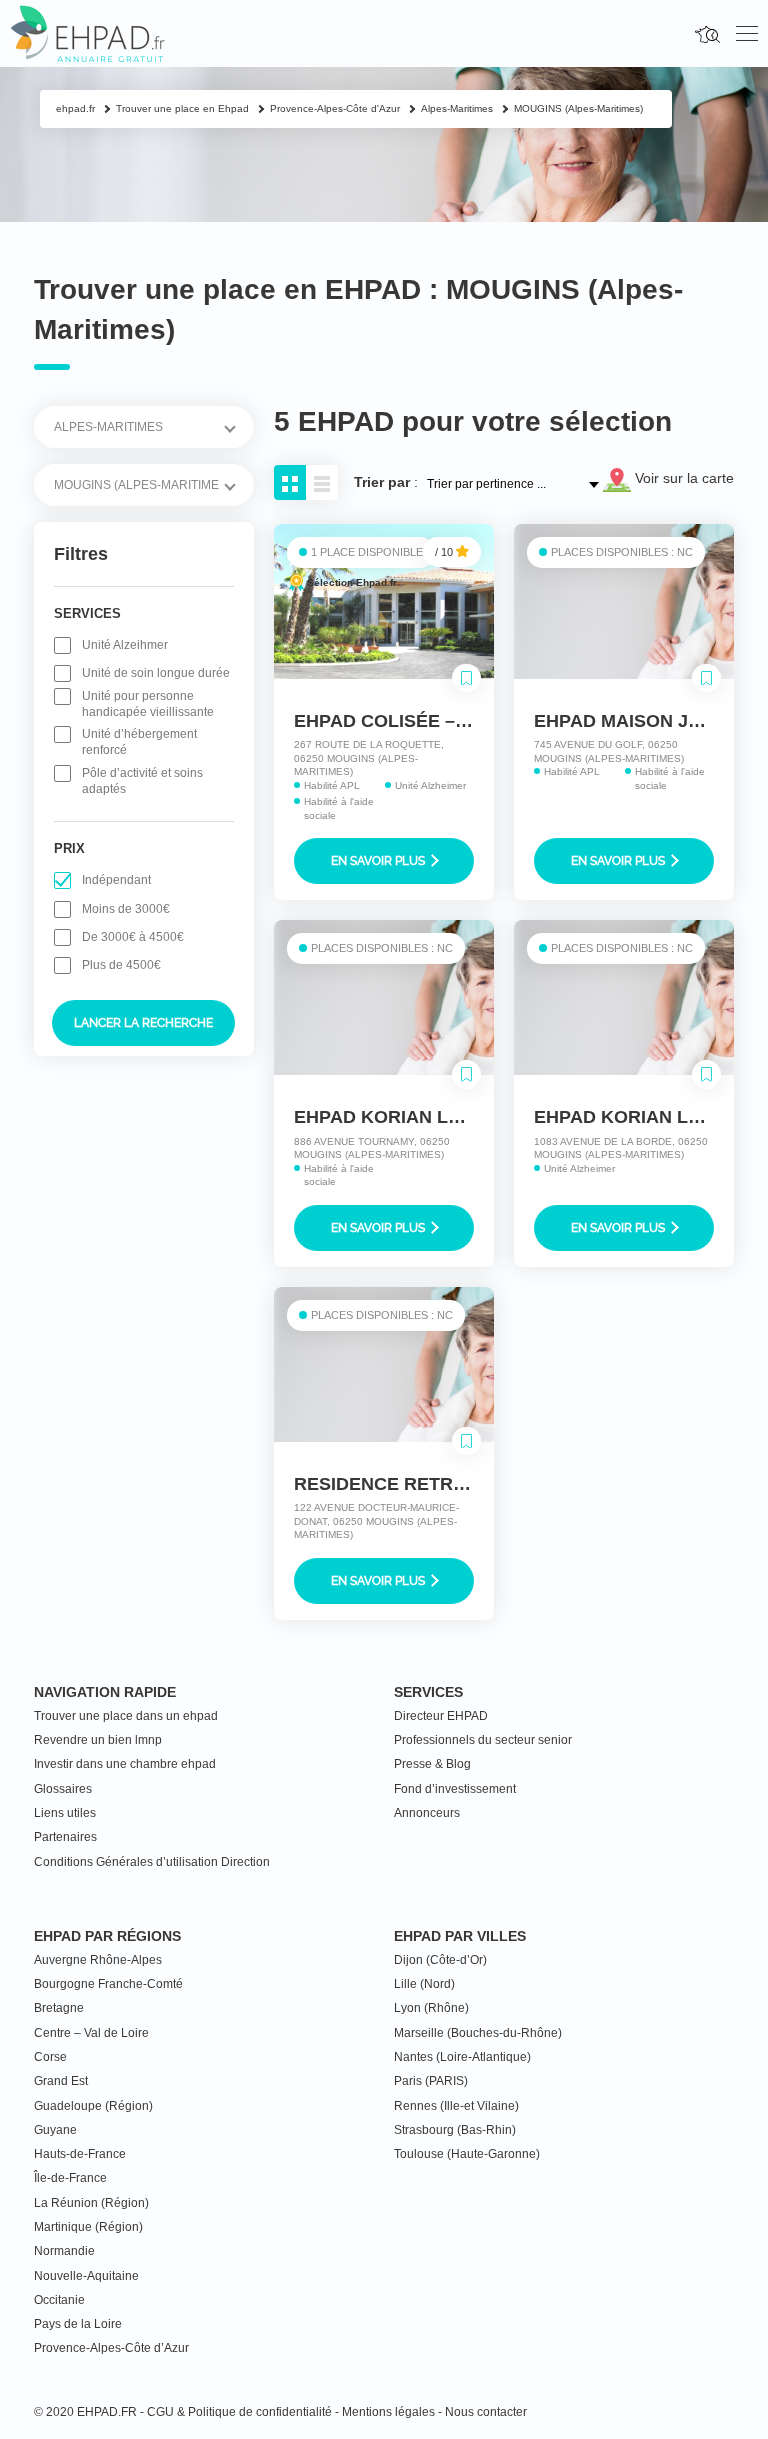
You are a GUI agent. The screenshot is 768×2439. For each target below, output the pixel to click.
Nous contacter (486, 2412)
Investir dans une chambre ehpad (125, 1764)
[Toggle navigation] (747, 34)
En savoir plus (379, 861)
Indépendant (116, 880)
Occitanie (59, 2300)
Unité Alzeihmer (125, 645)
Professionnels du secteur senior (483, 1740)
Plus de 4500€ (121, 965)
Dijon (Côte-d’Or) (440, 1960)
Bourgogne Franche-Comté (108, 1984)
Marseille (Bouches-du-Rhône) (478, 2033)
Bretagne (59, 2008)
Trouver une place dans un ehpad (126, 1716)
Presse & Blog (432, 1764)
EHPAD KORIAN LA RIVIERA (416, 1117)
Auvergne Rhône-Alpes (98, 1960)
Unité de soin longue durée (156, 673)
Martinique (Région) (88, 2227)
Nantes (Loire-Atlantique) (462, 2057)
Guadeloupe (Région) (93, 2106)
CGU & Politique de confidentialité (239, 2412)
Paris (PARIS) (431, 2081)
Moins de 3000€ (126, 909)
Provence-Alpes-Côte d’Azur (111, 2348)
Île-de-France (70, 2178)
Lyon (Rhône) (431, 2008)
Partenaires (65, 1837)
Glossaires (63, 1789)
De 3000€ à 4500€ (133, 937)
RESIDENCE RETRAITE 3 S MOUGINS (455, 1484)
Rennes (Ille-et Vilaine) (456, 2106)
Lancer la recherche (143, 1023)
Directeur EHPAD (441, 1716)
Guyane (55, 2130)
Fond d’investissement (455, 1789)
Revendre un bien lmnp (98, 1740)
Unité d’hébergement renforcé (139, 742)
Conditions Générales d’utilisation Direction (152, 1862)
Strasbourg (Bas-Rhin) (455, 2130)
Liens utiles (65, 1813)
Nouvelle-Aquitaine (86, 2276)
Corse (50, 2057)
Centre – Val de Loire (91, 2033)
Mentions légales (388, 2412)
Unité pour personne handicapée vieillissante (148, 704)
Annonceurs (427, 1813)
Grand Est (61, 2081)
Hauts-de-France (80, 2154)
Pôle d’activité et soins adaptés (142, 781)
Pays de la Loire (78, 2324)
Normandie (64, 2251)
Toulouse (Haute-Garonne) (467, 2154)
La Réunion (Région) (91, 2203)
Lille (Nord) (424, 1984)
